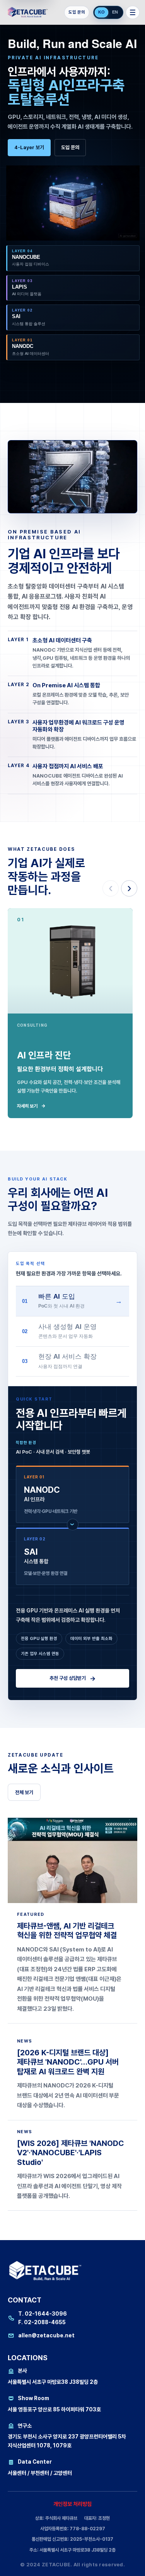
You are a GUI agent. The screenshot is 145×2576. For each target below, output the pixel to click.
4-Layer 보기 (29, 147)
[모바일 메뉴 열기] (133, 12)
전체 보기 (24, 1792)
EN (115, 12)
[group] (72, 275)
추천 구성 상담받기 (73, 1678)
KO (101, 12)
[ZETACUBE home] (29, 12)
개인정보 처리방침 (72, 2504)
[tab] (72, 1301)
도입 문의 (77, 12)
